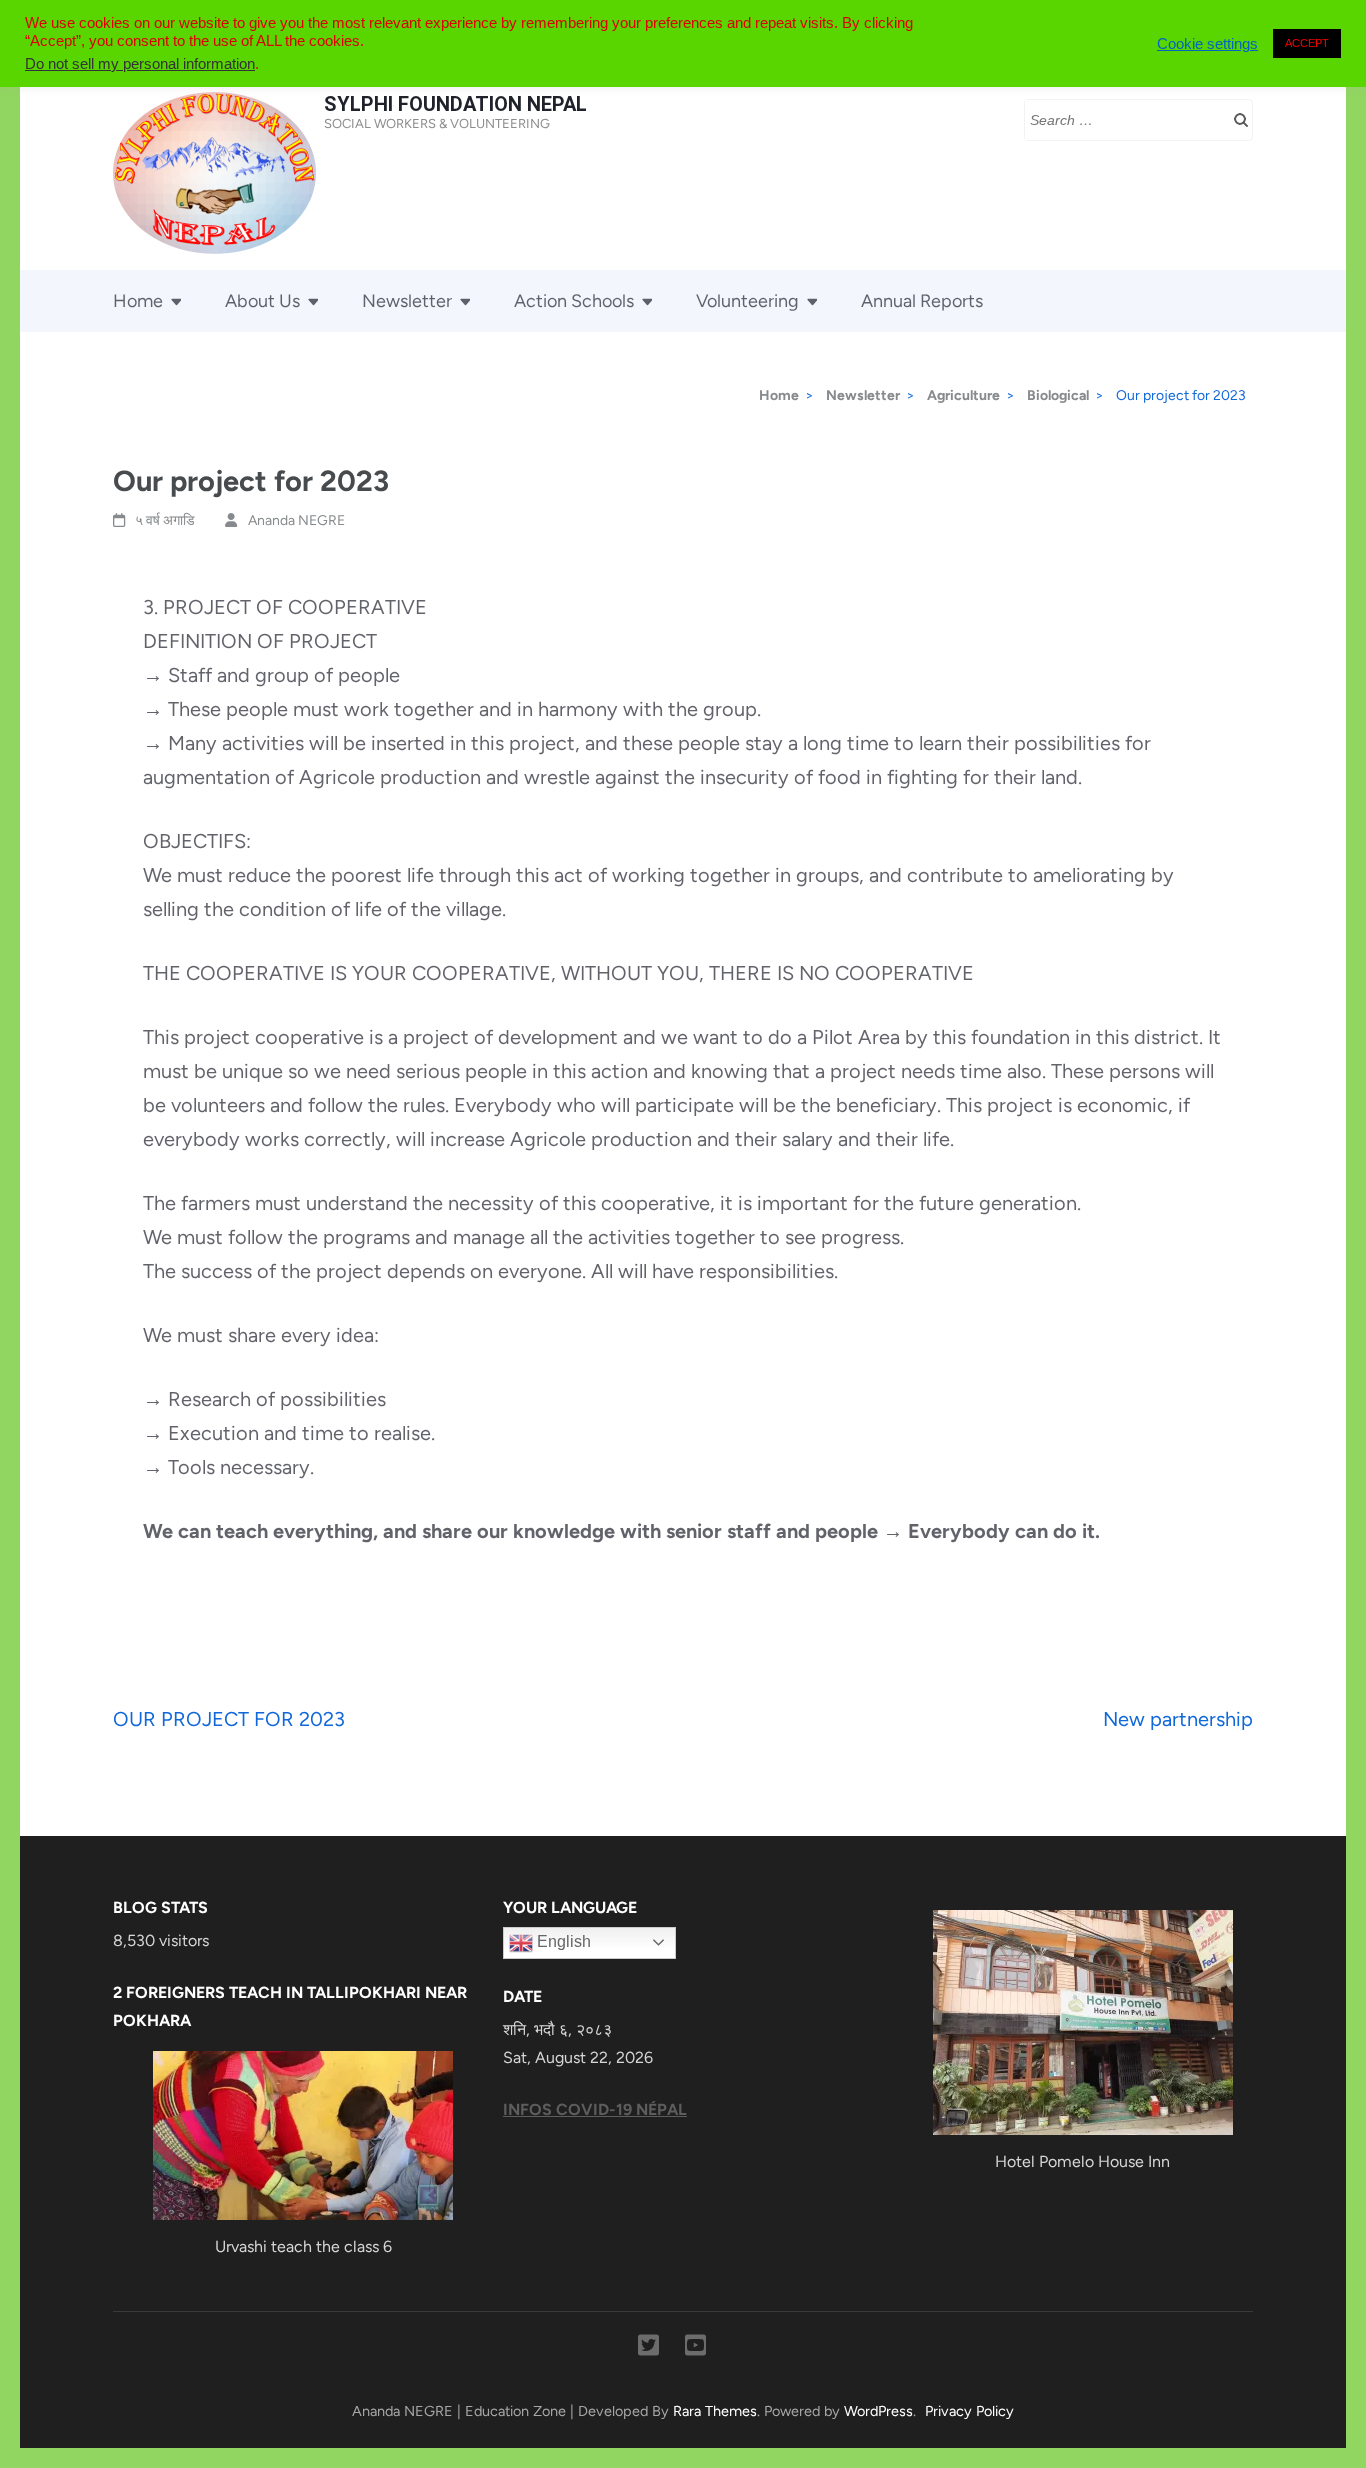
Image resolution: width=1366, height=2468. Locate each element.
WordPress (878, 2411)
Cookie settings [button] (1207, 44)
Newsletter (407, 301)
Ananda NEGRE (296, 520)
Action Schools (574, 301)
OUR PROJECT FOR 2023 (229, 1719)
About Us (262, 301)
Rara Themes (715, 2411)
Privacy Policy (969, 2411)
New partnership (1178, 1719)
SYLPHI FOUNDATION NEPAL (455, 104)
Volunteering (747, 301)
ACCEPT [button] (1307, 43)
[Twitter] (648, 2349)
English (562, 1941)
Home (138, 301)
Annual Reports (922, 301)
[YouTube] (695, 2349)
